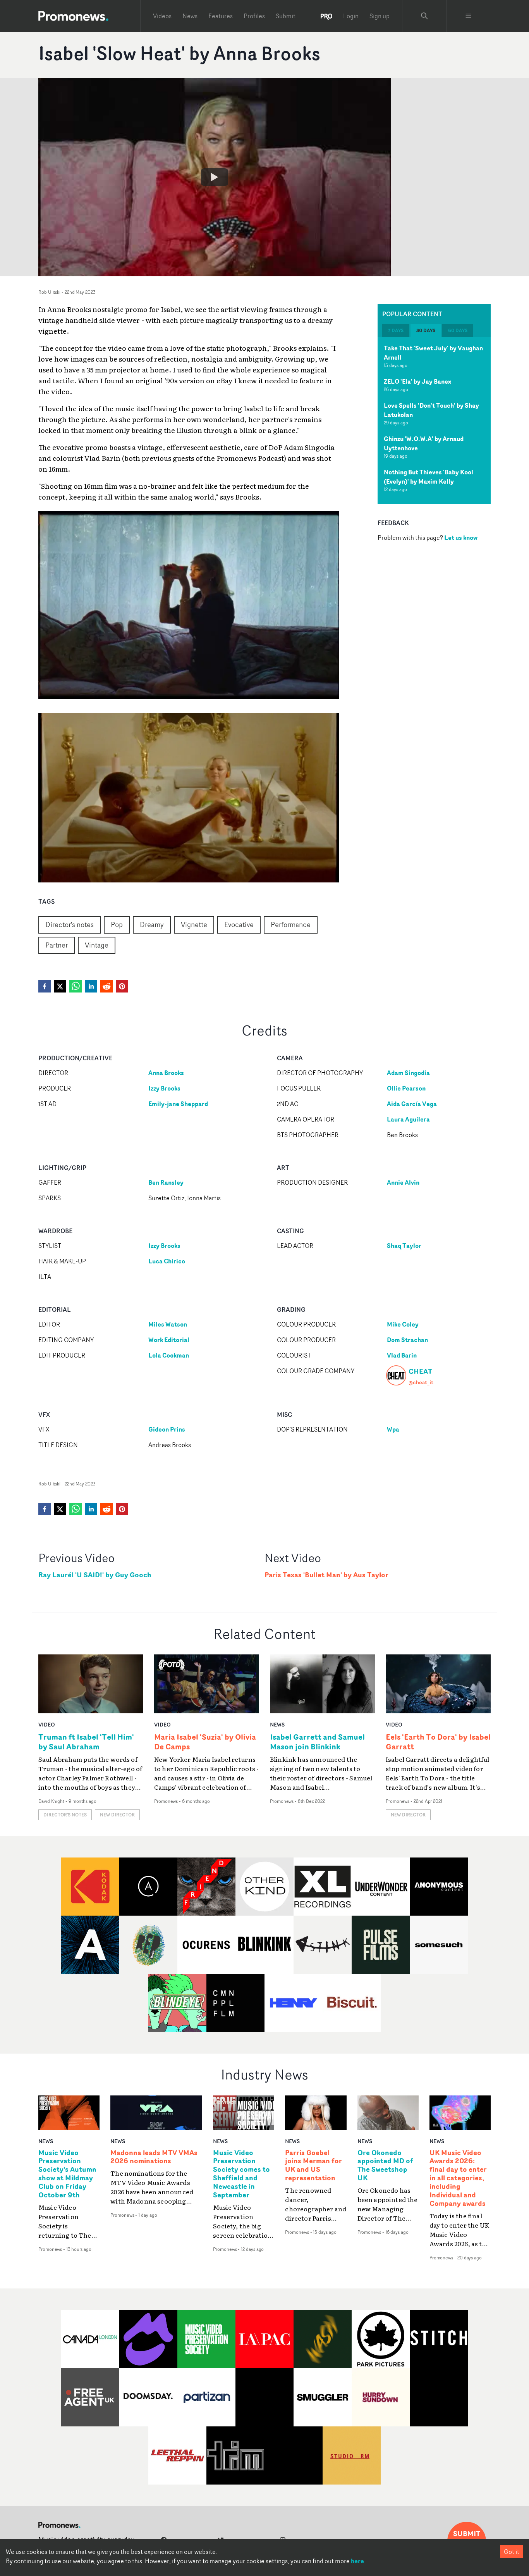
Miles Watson (168, 1324)
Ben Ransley (166, 1182)
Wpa (393, 1429)
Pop (117, 924)
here (357, 2561)
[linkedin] (91, 986)
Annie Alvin (403, 1182)
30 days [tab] (426, 330)
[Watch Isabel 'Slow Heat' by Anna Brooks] (215, 177)
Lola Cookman (169, 1355)
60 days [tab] (458, 330)
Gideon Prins (167, 1429)
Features (221, 16)
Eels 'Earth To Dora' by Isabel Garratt (438, 1742)
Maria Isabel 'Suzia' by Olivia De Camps (205, 1742)
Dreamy (152, 924)
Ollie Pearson (406, 1088)
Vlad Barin (402, 1355)
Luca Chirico (167, 1261)
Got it (512, 2552)
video (47, 1724)
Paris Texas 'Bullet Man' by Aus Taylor (326, 1575)
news (277, 1724)
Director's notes (70, 924)
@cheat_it (421, 1382)
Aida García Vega (412, 1104)
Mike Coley (403, 1324)
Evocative (239, 924)
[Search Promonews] (424, 16)
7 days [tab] (396, 330)
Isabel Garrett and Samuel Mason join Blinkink (317, 1742)
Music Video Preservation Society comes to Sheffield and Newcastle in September (241, 2174)
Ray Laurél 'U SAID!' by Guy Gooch (95, 1575)
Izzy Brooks (164, 1088)
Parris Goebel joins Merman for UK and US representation (313, 2166)
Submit (286, 16)
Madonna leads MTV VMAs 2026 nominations (154, 2157)
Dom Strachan (407, 1340)
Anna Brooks (166, 1073)
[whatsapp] (76, 986)
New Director (117, 1815)
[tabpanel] (434, 420)
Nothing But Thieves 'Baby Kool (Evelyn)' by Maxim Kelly (429, 477)
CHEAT (420, 1371)
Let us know (461, 538)
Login (351, 16)
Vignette (194, 924)
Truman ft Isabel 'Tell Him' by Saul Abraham (86, 1742)
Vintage (97, 945)
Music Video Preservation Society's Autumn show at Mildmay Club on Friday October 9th (67, 2174)
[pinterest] (122, 986)
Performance (291, 924)
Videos (162, 16)
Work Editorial (169, 1340)
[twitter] (60, 986)
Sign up (380, 16)
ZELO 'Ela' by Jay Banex (417, 381)
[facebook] (45, 986)
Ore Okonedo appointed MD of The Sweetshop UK (385, 2166)
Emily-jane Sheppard (178, 1104)
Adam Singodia (408, 1073)
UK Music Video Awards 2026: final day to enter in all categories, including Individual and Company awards (458, 2178)
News (190, 16)
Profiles (254, 16)
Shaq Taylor (404, 1246)
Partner (57, 945)
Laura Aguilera (408, 1119)
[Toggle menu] (469, 16)
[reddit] (106, 986)
